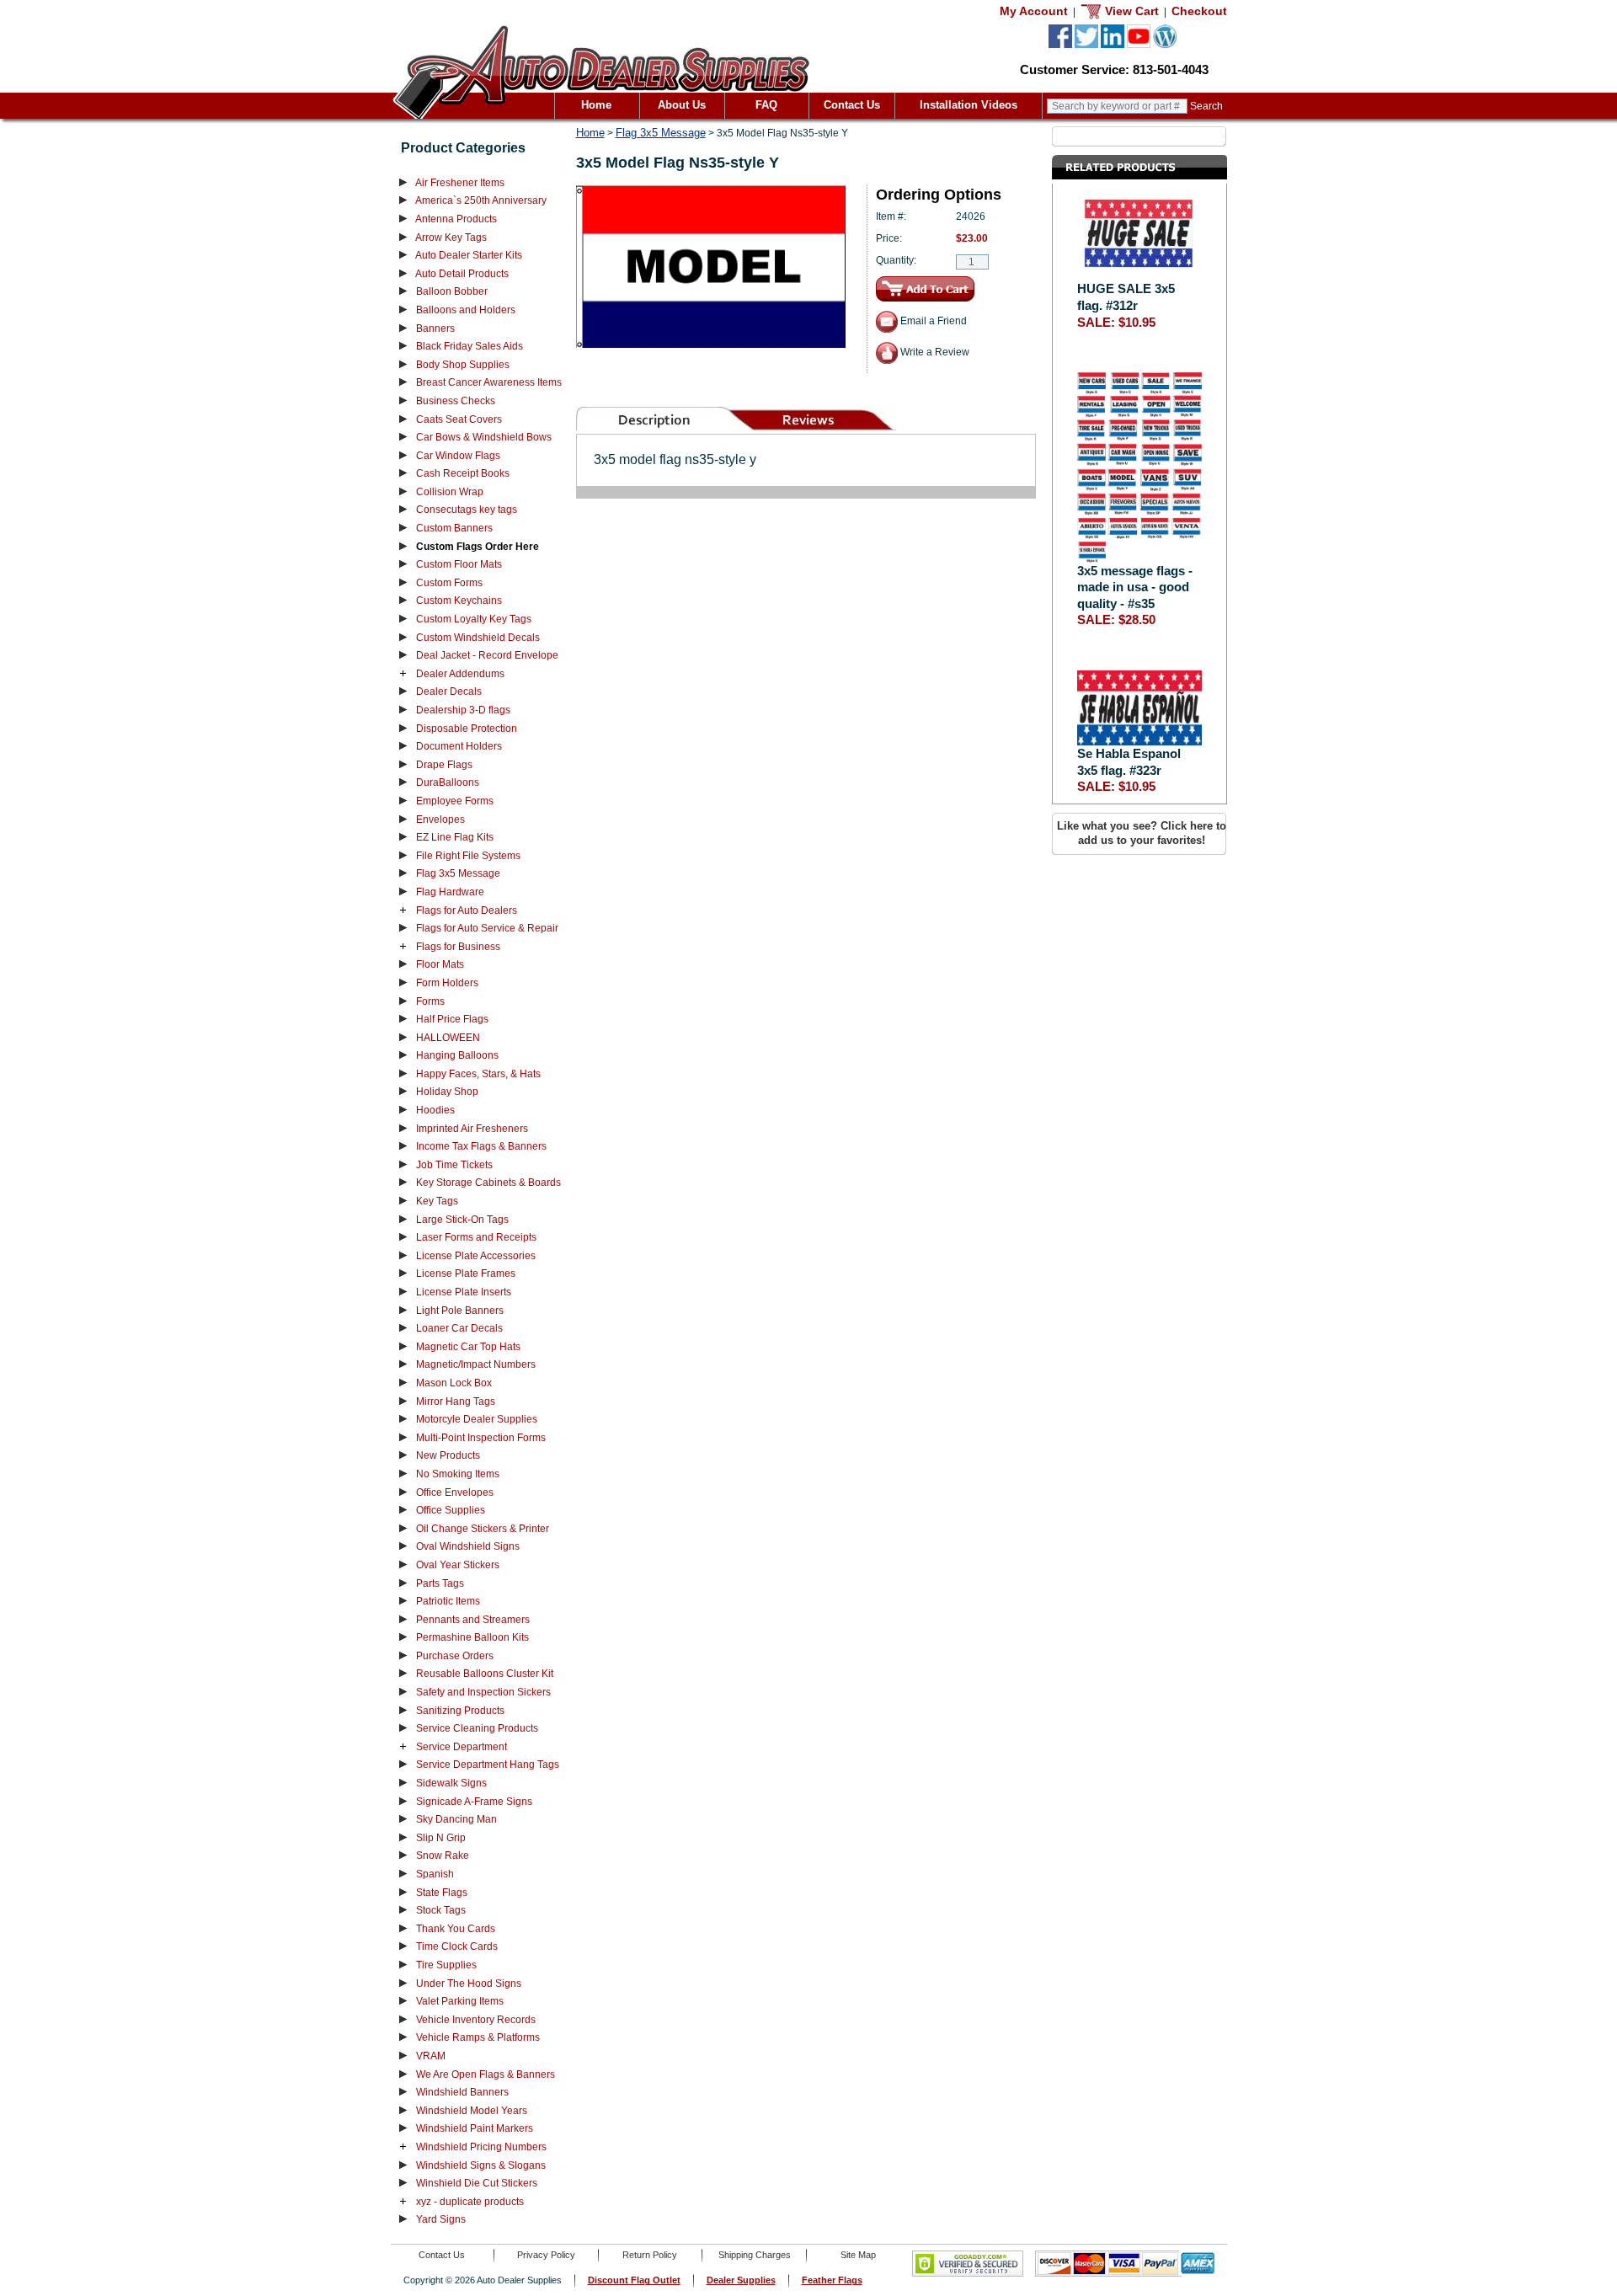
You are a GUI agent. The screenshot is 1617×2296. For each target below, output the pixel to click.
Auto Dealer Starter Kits (469, 255)
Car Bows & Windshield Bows (484, 437)
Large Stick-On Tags (462, 1220)
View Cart (1130, 11)
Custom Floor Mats (459, 564)
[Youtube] (1139, 45)
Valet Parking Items (460, 2001)
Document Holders (459, 746)
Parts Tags (440, 1583)
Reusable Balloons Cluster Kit (485, 1674)
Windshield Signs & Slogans (481, 2165)
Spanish (435, 1874)
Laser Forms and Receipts (476, 1237)
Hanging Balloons (457, 1055)
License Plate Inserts (464, 1292)
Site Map (858, 2255)
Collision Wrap (450, 492)
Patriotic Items (448, 1601)
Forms (430, 1001)
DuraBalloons (448, 782)
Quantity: (896, 260)
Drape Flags (444, 765)
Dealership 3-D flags (463, 710)
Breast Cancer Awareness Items (489, 382)
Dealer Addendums (460, 674)
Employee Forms (455, 801)
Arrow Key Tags (451, 238)
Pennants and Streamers (473, 1620)
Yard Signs (441, 2219)
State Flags (442, 1893)
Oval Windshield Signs (468, 1546)
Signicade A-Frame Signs (474, 1802)
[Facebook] (1060, 45)
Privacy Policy (546, 2255)
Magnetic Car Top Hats (468, 1347)
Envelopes (440, 820)
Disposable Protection (467, 729)
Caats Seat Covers (459, 419)
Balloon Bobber (452, 291)
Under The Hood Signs (469, 1984)
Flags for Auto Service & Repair (487, 928)
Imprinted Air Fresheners (472, 1129)
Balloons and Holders (466, 310)
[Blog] (1165, 45)
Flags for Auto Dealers (467, 910)
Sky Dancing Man (456, 1819)
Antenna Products (456, 219)
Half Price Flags (452, 1019)
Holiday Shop (447, 1092)
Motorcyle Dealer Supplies (477, 1419)
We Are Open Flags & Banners (486, 2074)
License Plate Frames (466, 1273)
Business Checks (456, 401)
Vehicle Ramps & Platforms (478, 2037)
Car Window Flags (458, 456)
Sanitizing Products (460, 1711)
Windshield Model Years (472, 2111)
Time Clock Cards (457, 1946)
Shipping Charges (755, 2255)
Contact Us (852, 105)
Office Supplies (451, 1510)
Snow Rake (443, 1855)
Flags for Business (458, 947)
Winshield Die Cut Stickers (477, 2183)
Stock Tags (441, 1910)
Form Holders (447, 983)
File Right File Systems (468, 856)
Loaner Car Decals (459, 1328)
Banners (435, 328)
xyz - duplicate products (470, 2202)
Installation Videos (969, 105)
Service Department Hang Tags (488, 1765)
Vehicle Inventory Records (476, 2020)
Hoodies (435, 1110)
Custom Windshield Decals (478, 638)
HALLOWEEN (448, 1038)
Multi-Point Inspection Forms (481, 1438)
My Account (1034, 11)
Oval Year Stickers (458, 1565)
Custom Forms (449, 583)
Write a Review (934, 352)
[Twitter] (1086, 45)
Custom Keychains (459, 601)
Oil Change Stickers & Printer (483, 1529)
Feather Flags (832, 2280)
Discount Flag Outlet (634, 2280)
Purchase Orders (455, 1656)
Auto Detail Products (462, 274)
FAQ (766, 105)
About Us (682, 105)
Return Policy (650, 2255)
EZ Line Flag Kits (455, 837)
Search (1206, 106)
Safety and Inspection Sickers (483, 1692)
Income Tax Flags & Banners (481, 1146)
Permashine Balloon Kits (472, 1637)
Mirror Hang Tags (456, 1402)
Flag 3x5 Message (458, 873)
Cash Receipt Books (463, 473)
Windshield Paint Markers (475, 2128)
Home (596, 105)
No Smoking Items (458, 1474)
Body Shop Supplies (463, 365)
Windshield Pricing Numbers (481, 2147)
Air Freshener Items (460, 183)
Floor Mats (440, 964)
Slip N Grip (441, 1838)
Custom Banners (454, 528)
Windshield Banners (462, 2092)
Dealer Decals (449, 691)
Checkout (1199, 11)
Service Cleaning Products (477, 1728)
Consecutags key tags (467, 510)
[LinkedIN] (1113, 45)
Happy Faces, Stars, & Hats (478, 1074)
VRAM (431, 2056)
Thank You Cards (456, 1929)
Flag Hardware (450, 892)
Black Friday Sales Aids (470, 346)
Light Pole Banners (460, 1311)
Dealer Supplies (741, 2280)
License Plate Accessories (476, 1256)
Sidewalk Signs (451, 1783)
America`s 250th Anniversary (481, 200)
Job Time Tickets (454, 1165)
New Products (448, 1455)
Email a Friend (932, 321)
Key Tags (437, 1201)
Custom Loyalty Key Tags (474, 619)
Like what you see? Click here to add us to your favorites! (1142, 833)
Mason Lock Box (454, 1383)
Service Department (462, 1747)
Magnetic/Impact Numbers (476, 1364)
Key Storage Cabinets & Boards (488, 1183)
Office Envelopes (455, 1492)
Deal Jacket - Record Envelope (487, 655)
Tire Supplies (446, 1965)
